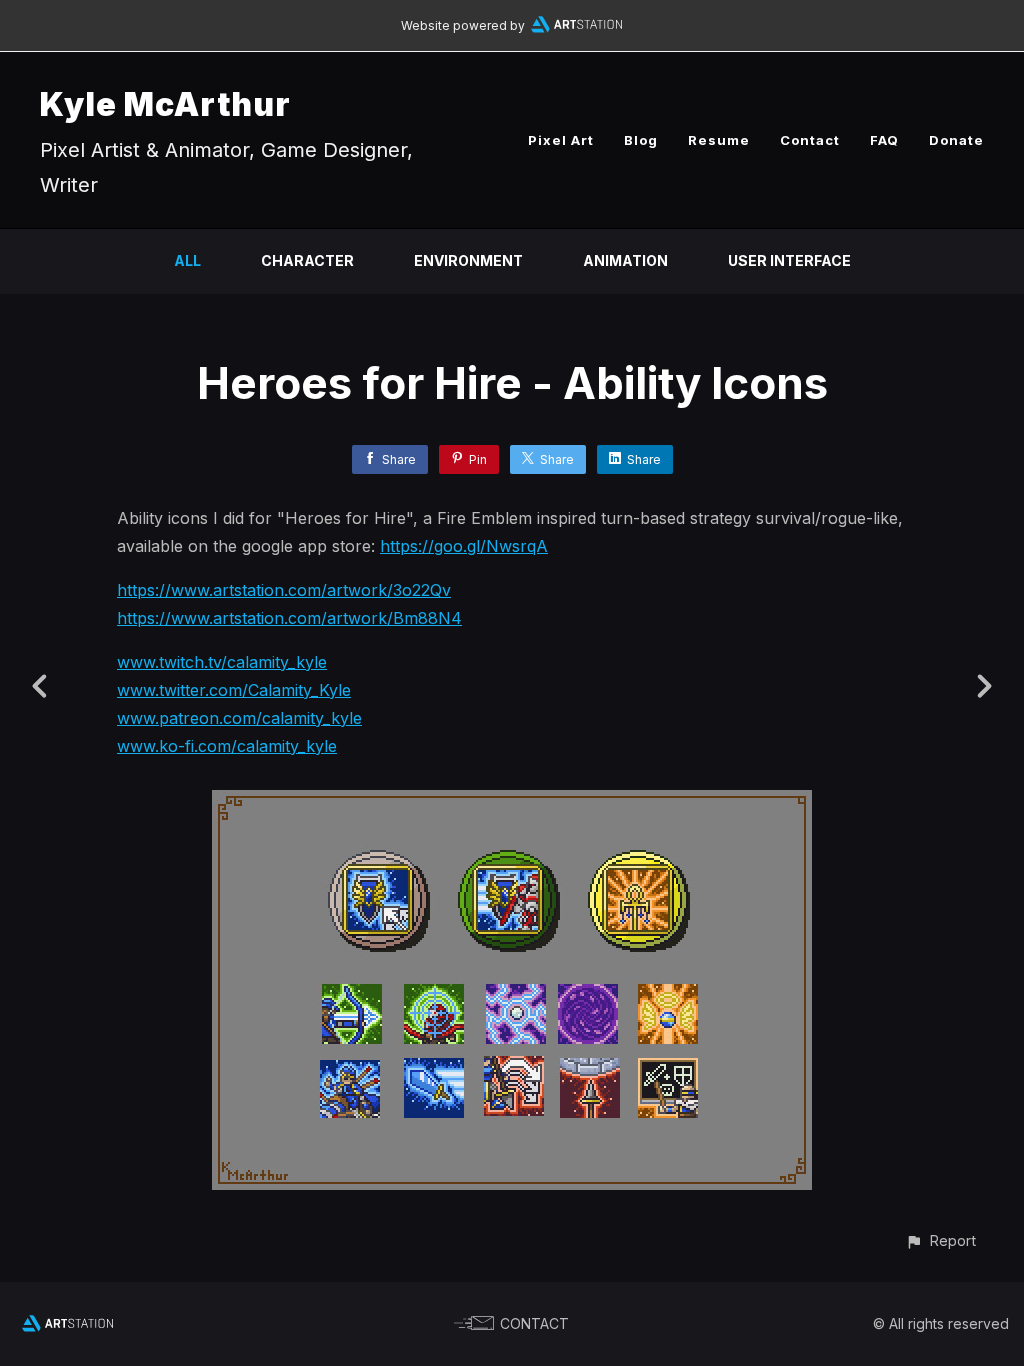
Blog (641, 140)
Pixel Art (561, 140)
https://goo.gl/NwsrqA (464, 546)
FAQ (884, 140)
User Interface (789, 260)
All (187, 260)
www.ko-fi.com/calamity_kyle (227, 746)
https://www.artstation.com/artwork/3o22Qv (284, 590)
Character (307, 260)
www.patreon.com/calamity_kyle (239, 718)
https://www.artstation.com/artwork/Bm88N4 (289, 618)
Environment (468, 260)
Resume (719, 140)
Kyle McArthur (165, 104)
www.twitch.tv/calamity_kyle (222, 662)
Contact (810, 140)
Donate (956, 140)
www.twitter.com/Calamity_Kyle (234, 690)
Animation (625, 260)
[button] (940, 1240)
